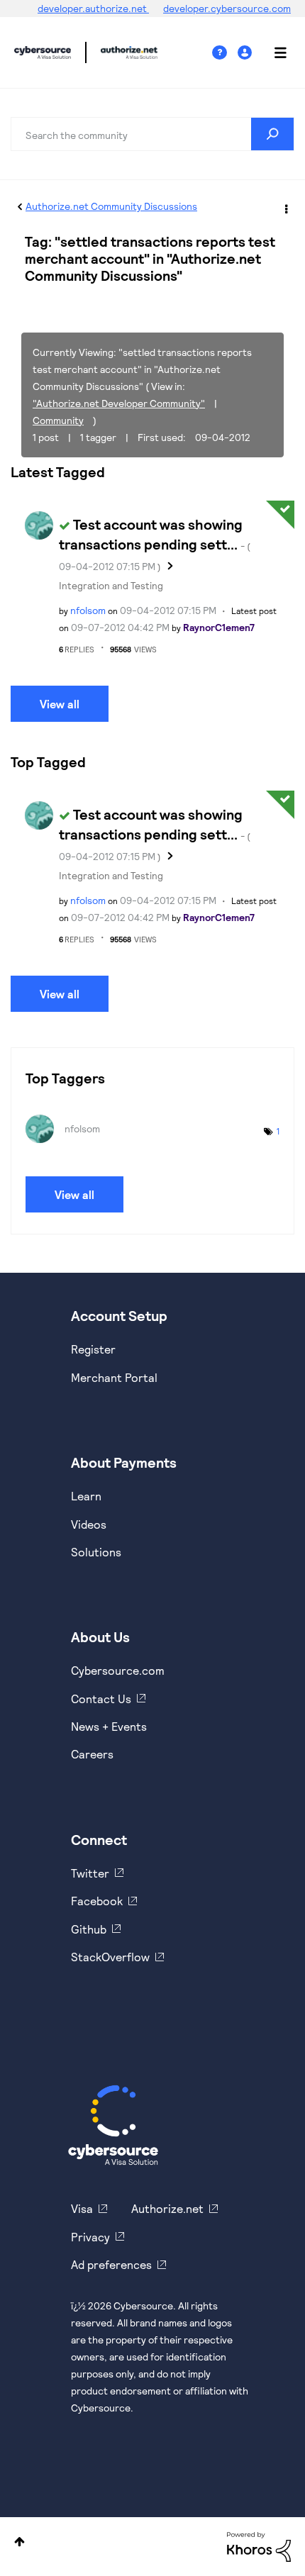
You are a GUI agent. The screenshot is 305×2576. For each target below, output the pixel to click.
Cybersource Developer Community (43, 52)
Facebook (97, 1901)
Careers (92, 1754)
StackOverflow (110, 1957)
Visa (82, 2208)
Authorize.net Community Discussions (111, 206)
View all (60, 704)
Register (93, 1349)
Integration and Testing (111, 585)
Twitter (90, 1873)
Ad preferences (111, 2264)
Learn (86, 1496)
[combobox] (152, 134)
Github (89, 1929)
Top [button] (20, 2542)
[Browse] (273, 52)
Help (225, 53)
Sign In (246, 53)
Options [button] (285, 207)
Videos (89, 1524)
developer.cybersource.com (227, 8)
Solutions (96, 1552)
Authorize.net (167, 2208)
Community (58, 420)
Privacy (90, 2237)
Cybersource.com (118, 1670)
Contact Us (101, 1699)
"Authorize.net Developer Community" (119, 403)
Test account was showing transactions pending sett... (155, 544)
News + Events (109, 1726)
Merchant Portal (114, 1377)
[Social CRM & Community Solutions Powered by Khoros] (259, 2546)
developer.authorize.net (93, 8)
